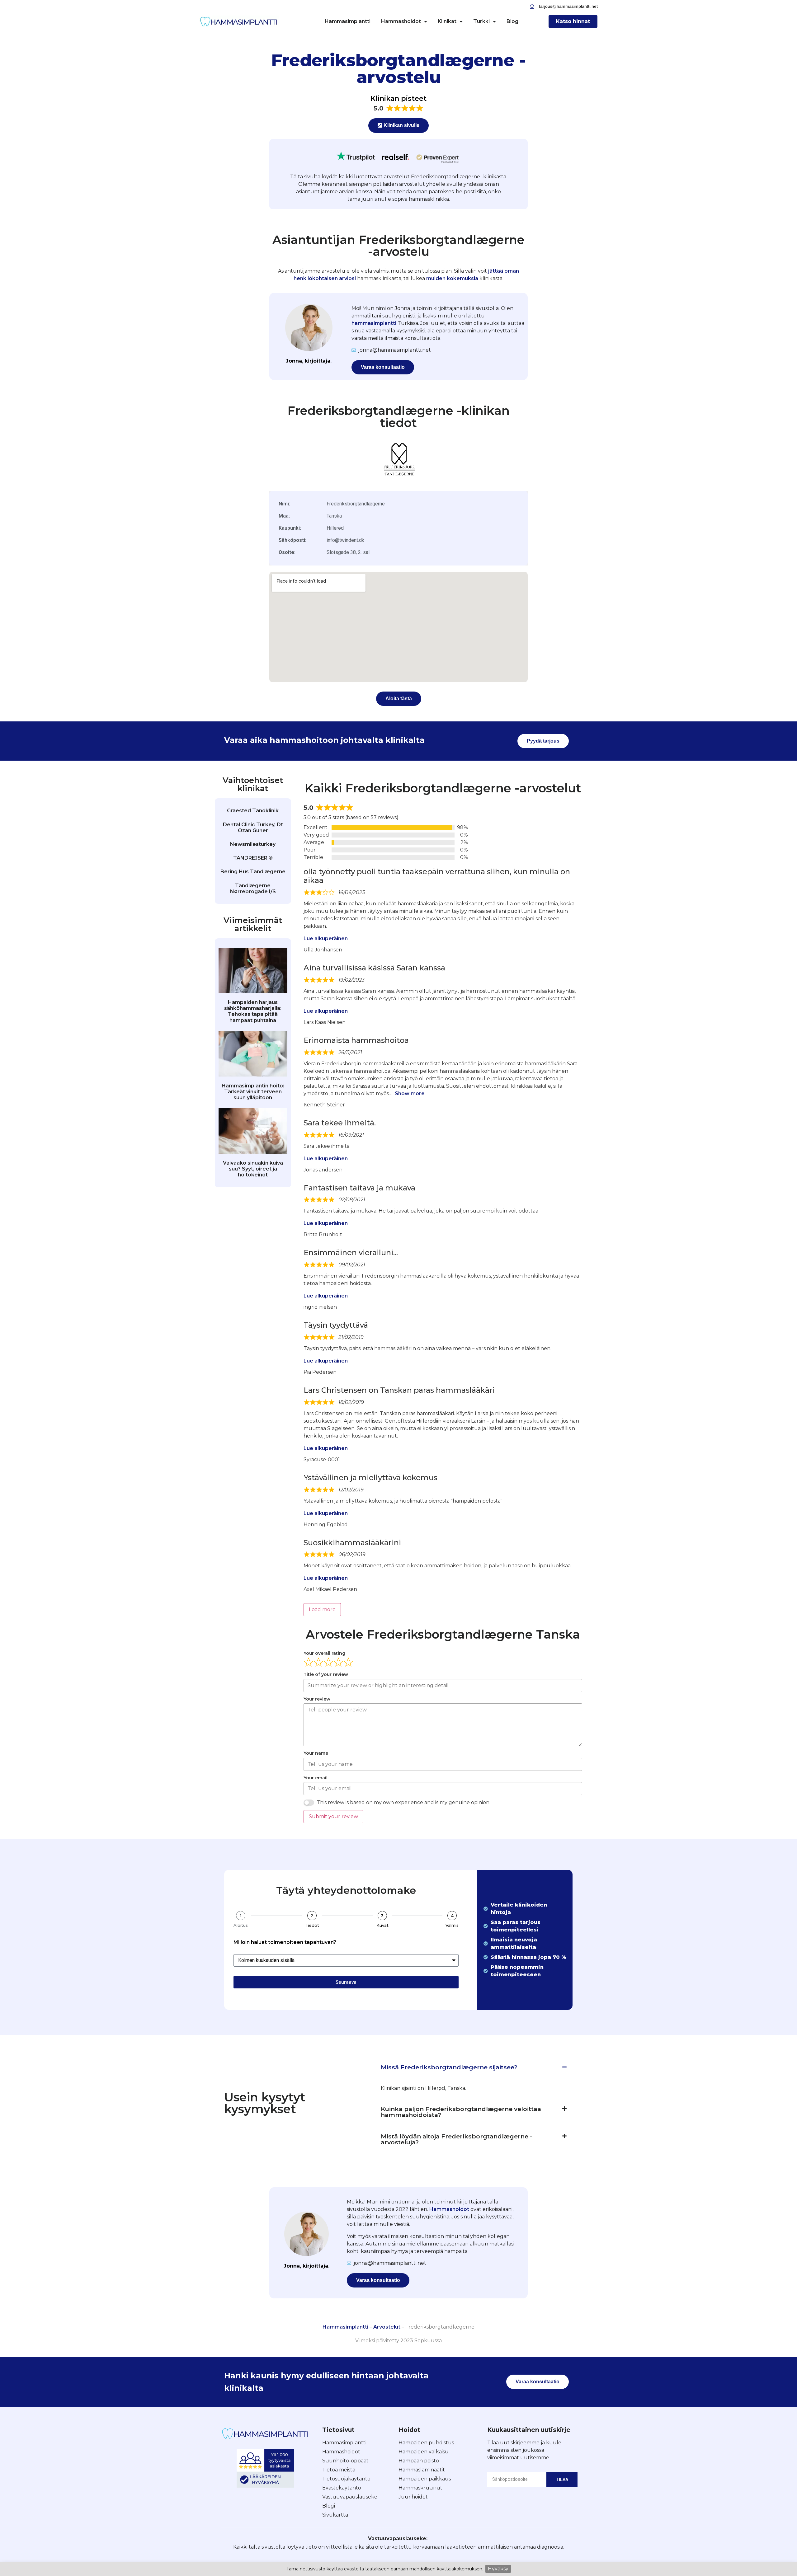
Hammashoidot (401, 21)
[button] (474, 2067)
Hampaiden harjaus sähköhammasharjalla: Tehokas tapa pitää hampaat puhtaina (253, 1011)
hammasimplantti (374, 323)
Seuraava (346, 1982)
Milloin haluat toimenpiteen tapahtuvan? (285, 1943)
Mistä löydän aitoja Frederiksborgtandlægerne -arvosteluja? (456, 2139)
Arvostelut (387, 2327)
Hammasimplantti (348, 21)
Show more (410, 1093)
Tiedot (312, 1925)
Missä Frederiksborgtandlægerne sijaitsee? (449, 2067)
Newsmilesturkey (253, 844)
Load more (322, 1609)
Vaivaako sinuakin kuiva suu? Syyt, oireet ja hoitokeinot (253, 1169)
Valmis (452, 1925)
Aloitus (241, 1925)
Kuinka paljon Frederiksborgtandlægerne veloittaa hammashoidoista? (461, 2112)
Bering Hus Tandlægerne (253, 872)
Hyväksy (498, 2569)
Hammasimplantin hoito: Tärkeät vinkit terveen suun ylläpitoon (253, 1092)
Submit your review (333, 1816)
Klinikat (447, 21)
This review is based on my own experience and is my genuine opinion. (403, 1802)
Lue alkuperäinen (326, 938)
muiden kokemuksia (452, 278)
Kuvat (382, 1925)
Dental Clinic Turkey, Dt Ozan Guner (253, 828)
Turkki (481, 21)
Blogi (513, 21)
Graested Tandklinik (253, 811)
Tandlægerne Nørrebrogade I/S (253, 889)
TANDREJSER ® (253, 858)
